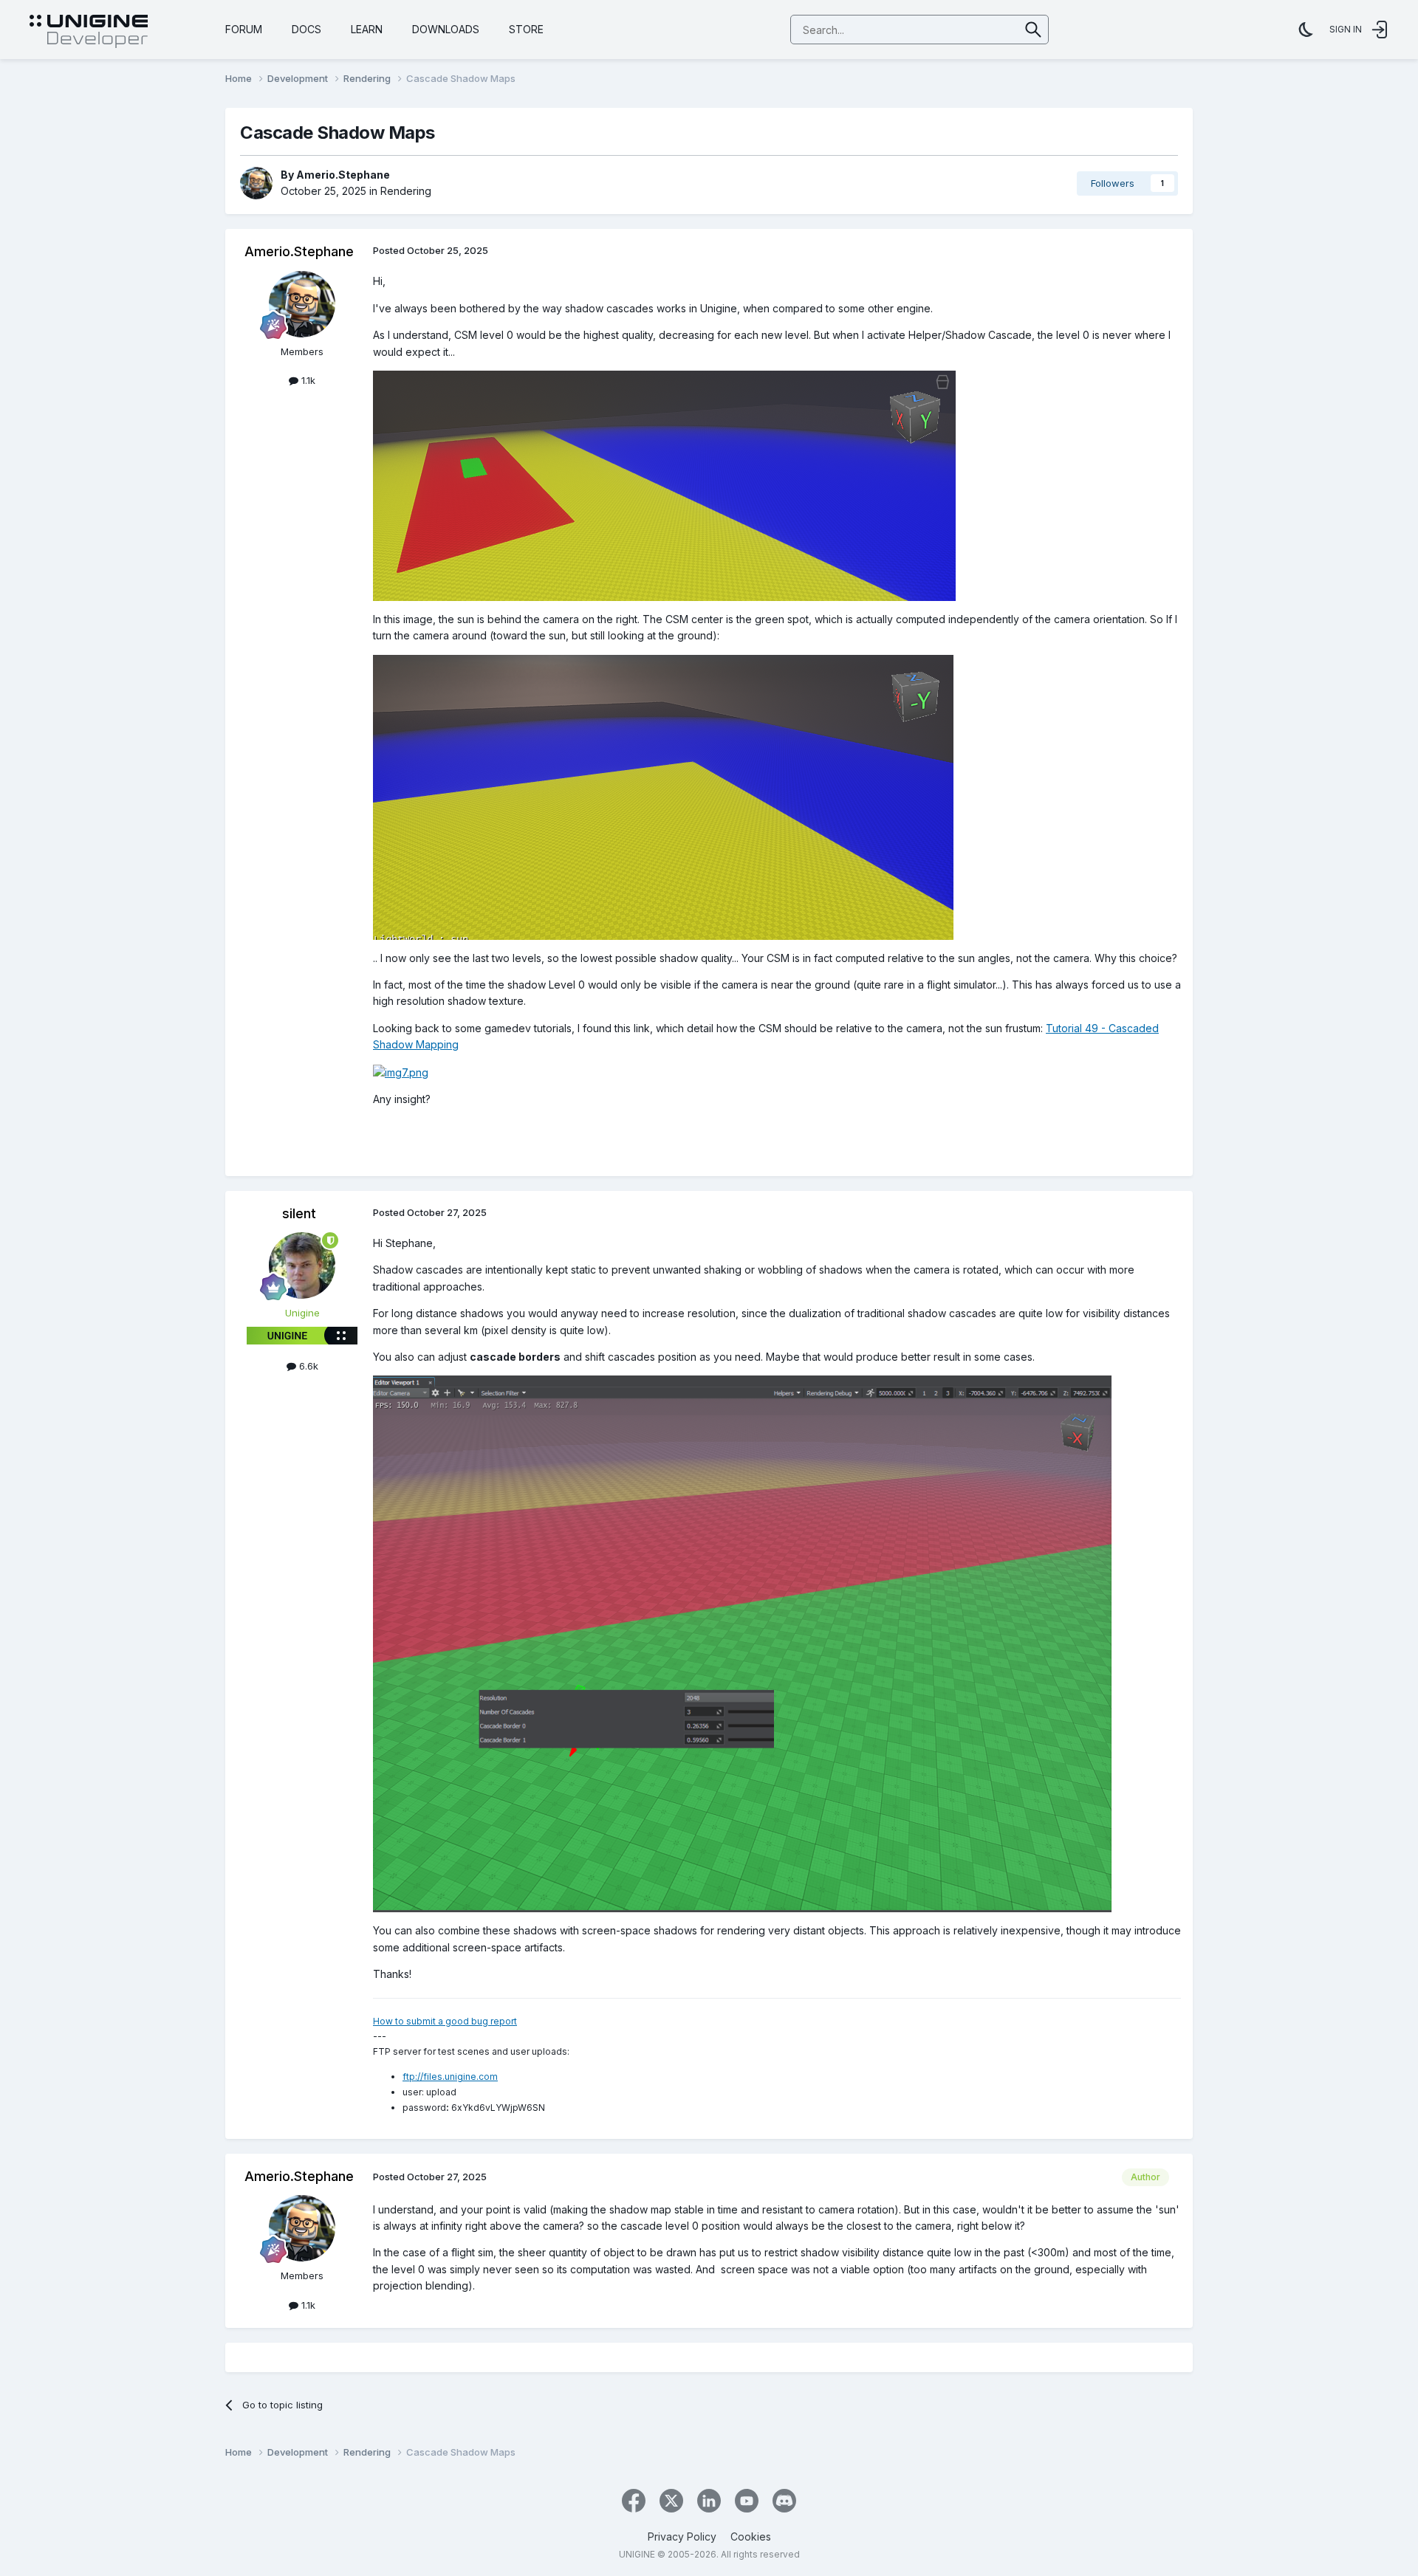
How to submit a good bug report (445, 2021)
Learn (367, 29)
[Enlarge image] (664, 485)
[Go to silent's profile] (302, 1265)
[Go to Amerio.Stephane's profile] (256, 183)
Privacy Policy (682, 2536)
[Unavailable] (742, 1643)
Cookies (751, 2536)
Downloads (446, 29)
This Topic (976, 29)
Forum (244, 29)
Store (526, 29)
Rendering (406, 191)
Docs (306, 29)
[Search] (1034, 30)
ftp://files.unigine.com (450, 2077)
